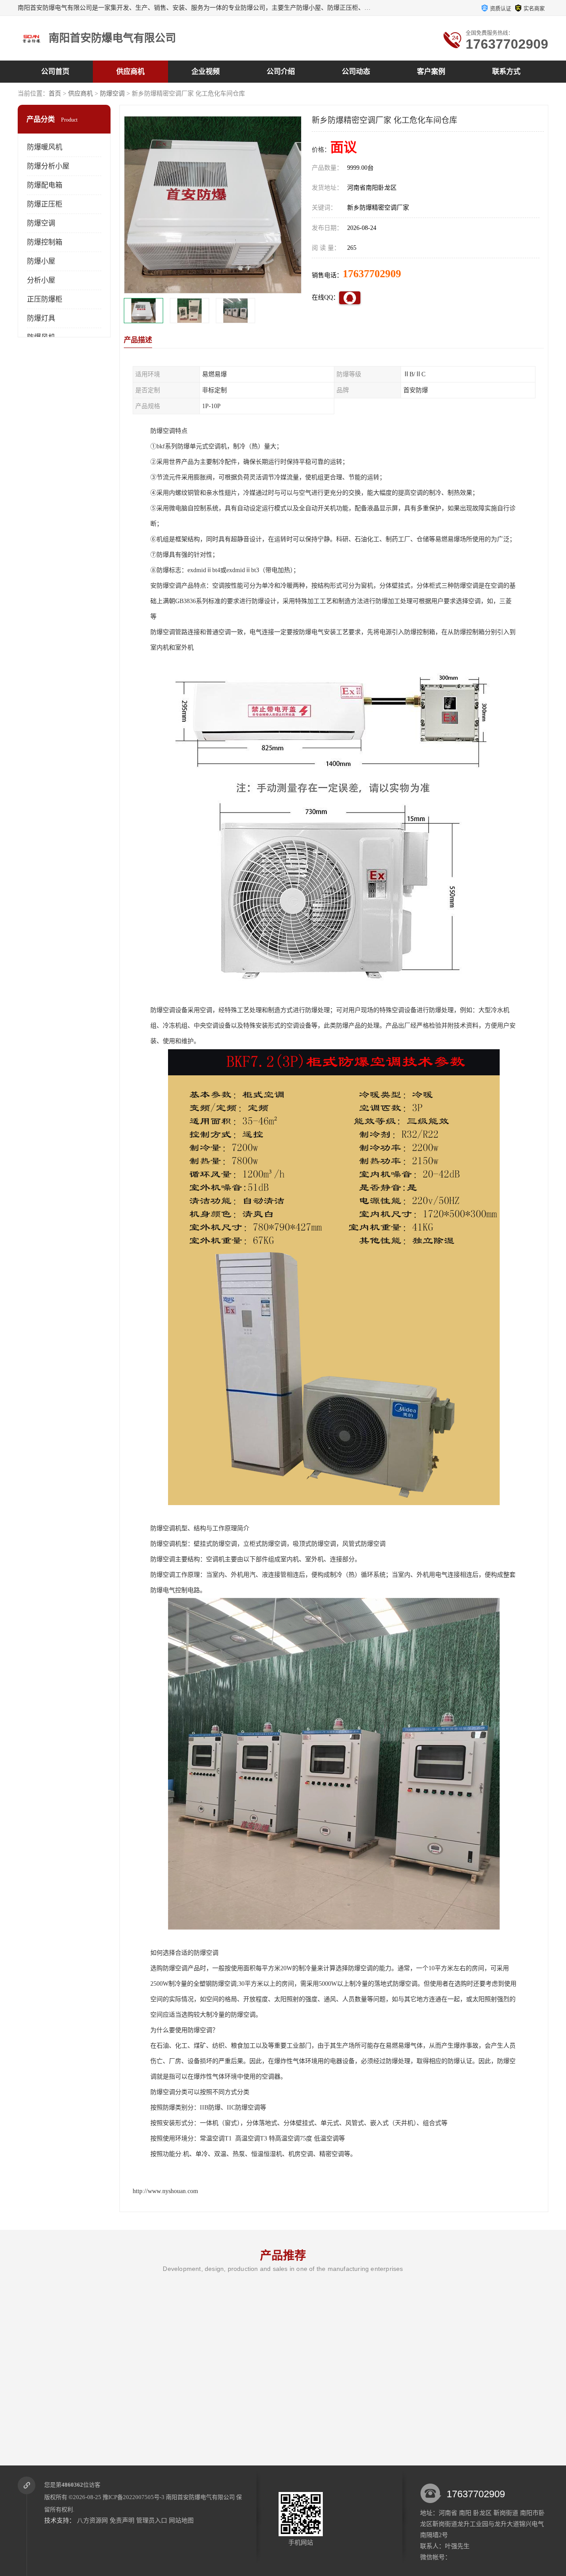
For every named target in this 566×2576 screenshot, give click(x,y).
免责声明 (122, 2521)
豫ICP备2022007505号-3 (134, 2497)
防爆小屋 (41, 261)
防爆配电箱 (45, 185)
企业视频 (206, 71)
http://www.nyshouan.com (165, 2191)
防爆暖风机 (45, 147)
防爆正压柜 (45, 204)
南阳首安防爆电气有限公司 (200, 2497)
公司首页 (55, 71)
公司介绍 (281, 71)
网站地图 (181, 2521)
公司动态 (356, 71)
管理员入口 (152, 2521)
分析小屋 (41, 280)
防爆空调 (112, 94)
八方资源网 (92, 2521)
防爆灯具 (41, 318)
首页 (55, 94)
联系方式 (506, 71)
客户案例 (431, 71)
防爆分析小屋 (48, 166)
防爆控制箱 (45, 242)
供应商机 (130, 71)
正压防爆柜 (45, 299)
